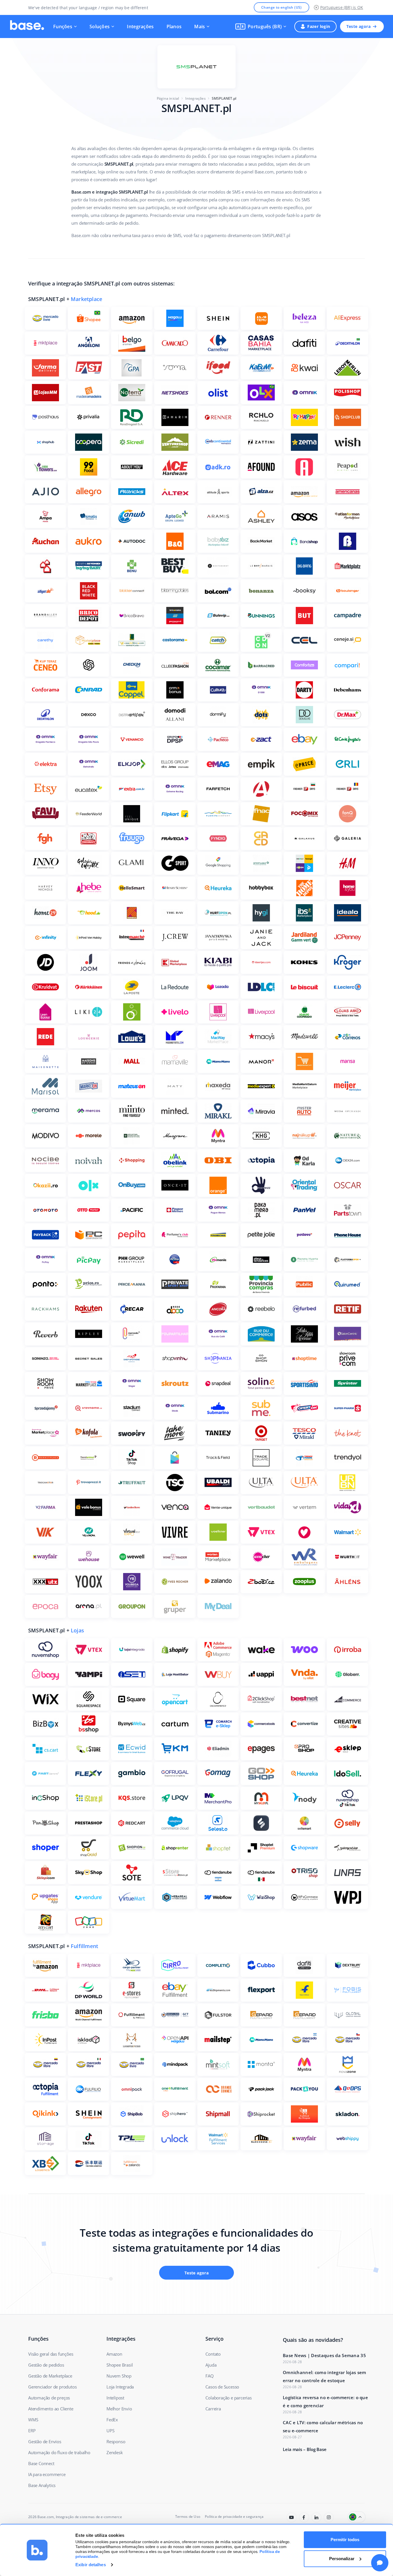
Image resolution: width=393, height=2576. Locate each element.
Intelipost (115, 2398)
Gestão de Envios (45, 2441)
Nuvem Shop (119, 2376)
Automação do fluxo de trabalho (59, 2452)
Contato (213, 2354)
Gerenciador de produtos (52, 2387)
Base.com (46, 2517)
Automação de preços (49, 2398)
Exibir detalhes (91, 2565)
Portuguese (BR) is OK (342, 7)
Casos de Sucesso (222, 2387)
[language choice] (357, 2517)
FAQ (209, 2376)
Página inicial (168, 98)
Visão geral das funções (51, 2354)
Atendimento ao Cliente (51, 2409)
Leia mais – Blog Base (305, 2449)
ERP (32, 2431)
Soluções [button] (100, 27)
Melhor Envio (119, 2409)
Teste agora (358, 26)
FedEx (112, 2420)
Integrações (140, 27)
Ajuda (211, 2365)
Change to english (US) (282, 7)
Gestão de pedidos (46, 2365)
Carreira (213, 2409)
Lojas (77, 1630)
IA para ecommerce (47, 2474)
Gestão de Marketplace (50, 2376)
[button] (261, 27)
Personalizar (342, 2559)
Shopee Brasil (120, 2365)
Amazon (114, 2354)
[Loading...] (292, 2517)
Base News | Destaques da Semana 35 (324, 2355)
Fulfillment (84, 1946)
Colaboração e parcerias (228, 2398)
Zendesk (115, 2452)
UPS (110, 2431)
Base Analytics (42, 2485)
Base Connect (41, 2463)
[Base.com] (27, 27)
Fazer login (319, 26)
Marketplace (86, 299)
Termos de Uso (188, 2517)
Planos (174, 27)
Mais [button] (200, 27)
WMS (33, 2420)
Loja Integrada (120, 2387)
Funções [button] (63, 27)
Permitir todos (345, 2540)
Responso (116, 2441)
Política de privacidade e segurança (234, 2517)
